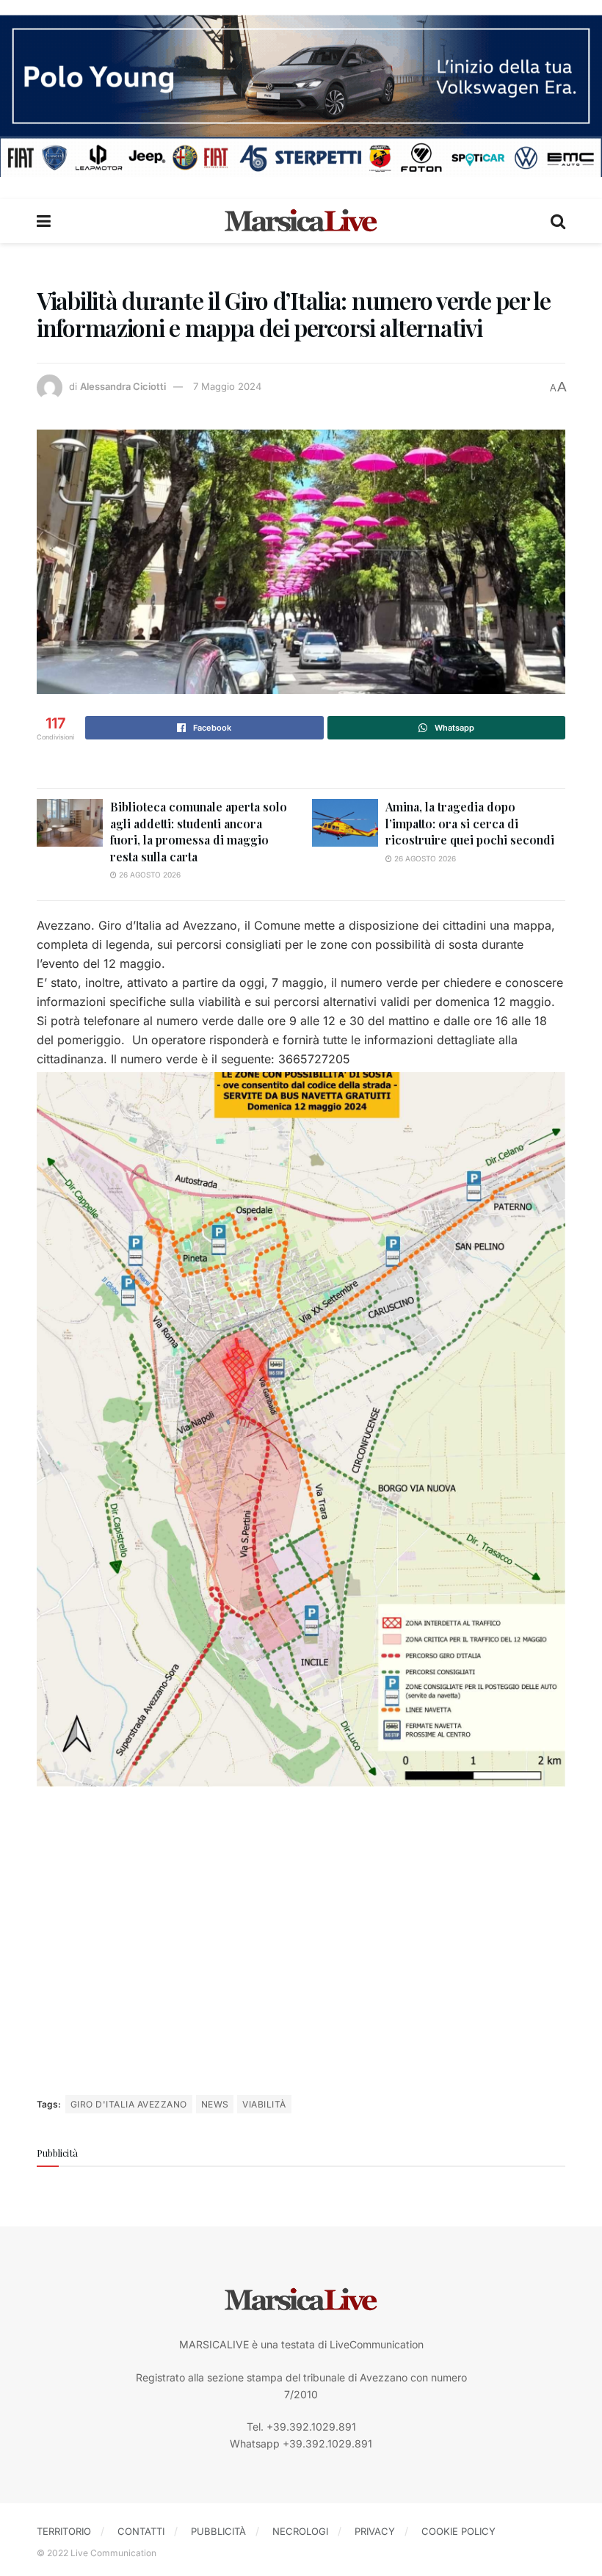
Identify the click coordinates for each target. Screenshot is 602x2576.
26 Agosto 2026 (149, 875)
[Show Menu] (44, 221)
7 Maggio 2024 (227, 386)
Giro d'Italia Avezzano (129, 2104)
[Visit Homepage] (301, 221)
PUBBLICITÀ (218, 2531)
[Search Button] (558, 221)
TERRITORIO (64, 2531)
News (215, 2104)
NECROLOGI (300, 2531)
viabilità (264, 2104)
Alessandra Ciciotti (123, 386)
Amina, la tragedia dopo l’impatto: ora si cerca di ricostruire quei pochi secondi (470, 823)
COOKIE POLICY (458, 2531)
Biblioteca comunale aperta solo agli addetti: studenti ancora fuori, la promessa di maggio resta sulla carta (199, 831)
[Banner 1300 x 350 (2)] (301, 94)
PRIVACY (375, 2531)
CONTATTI (141, 2531)
